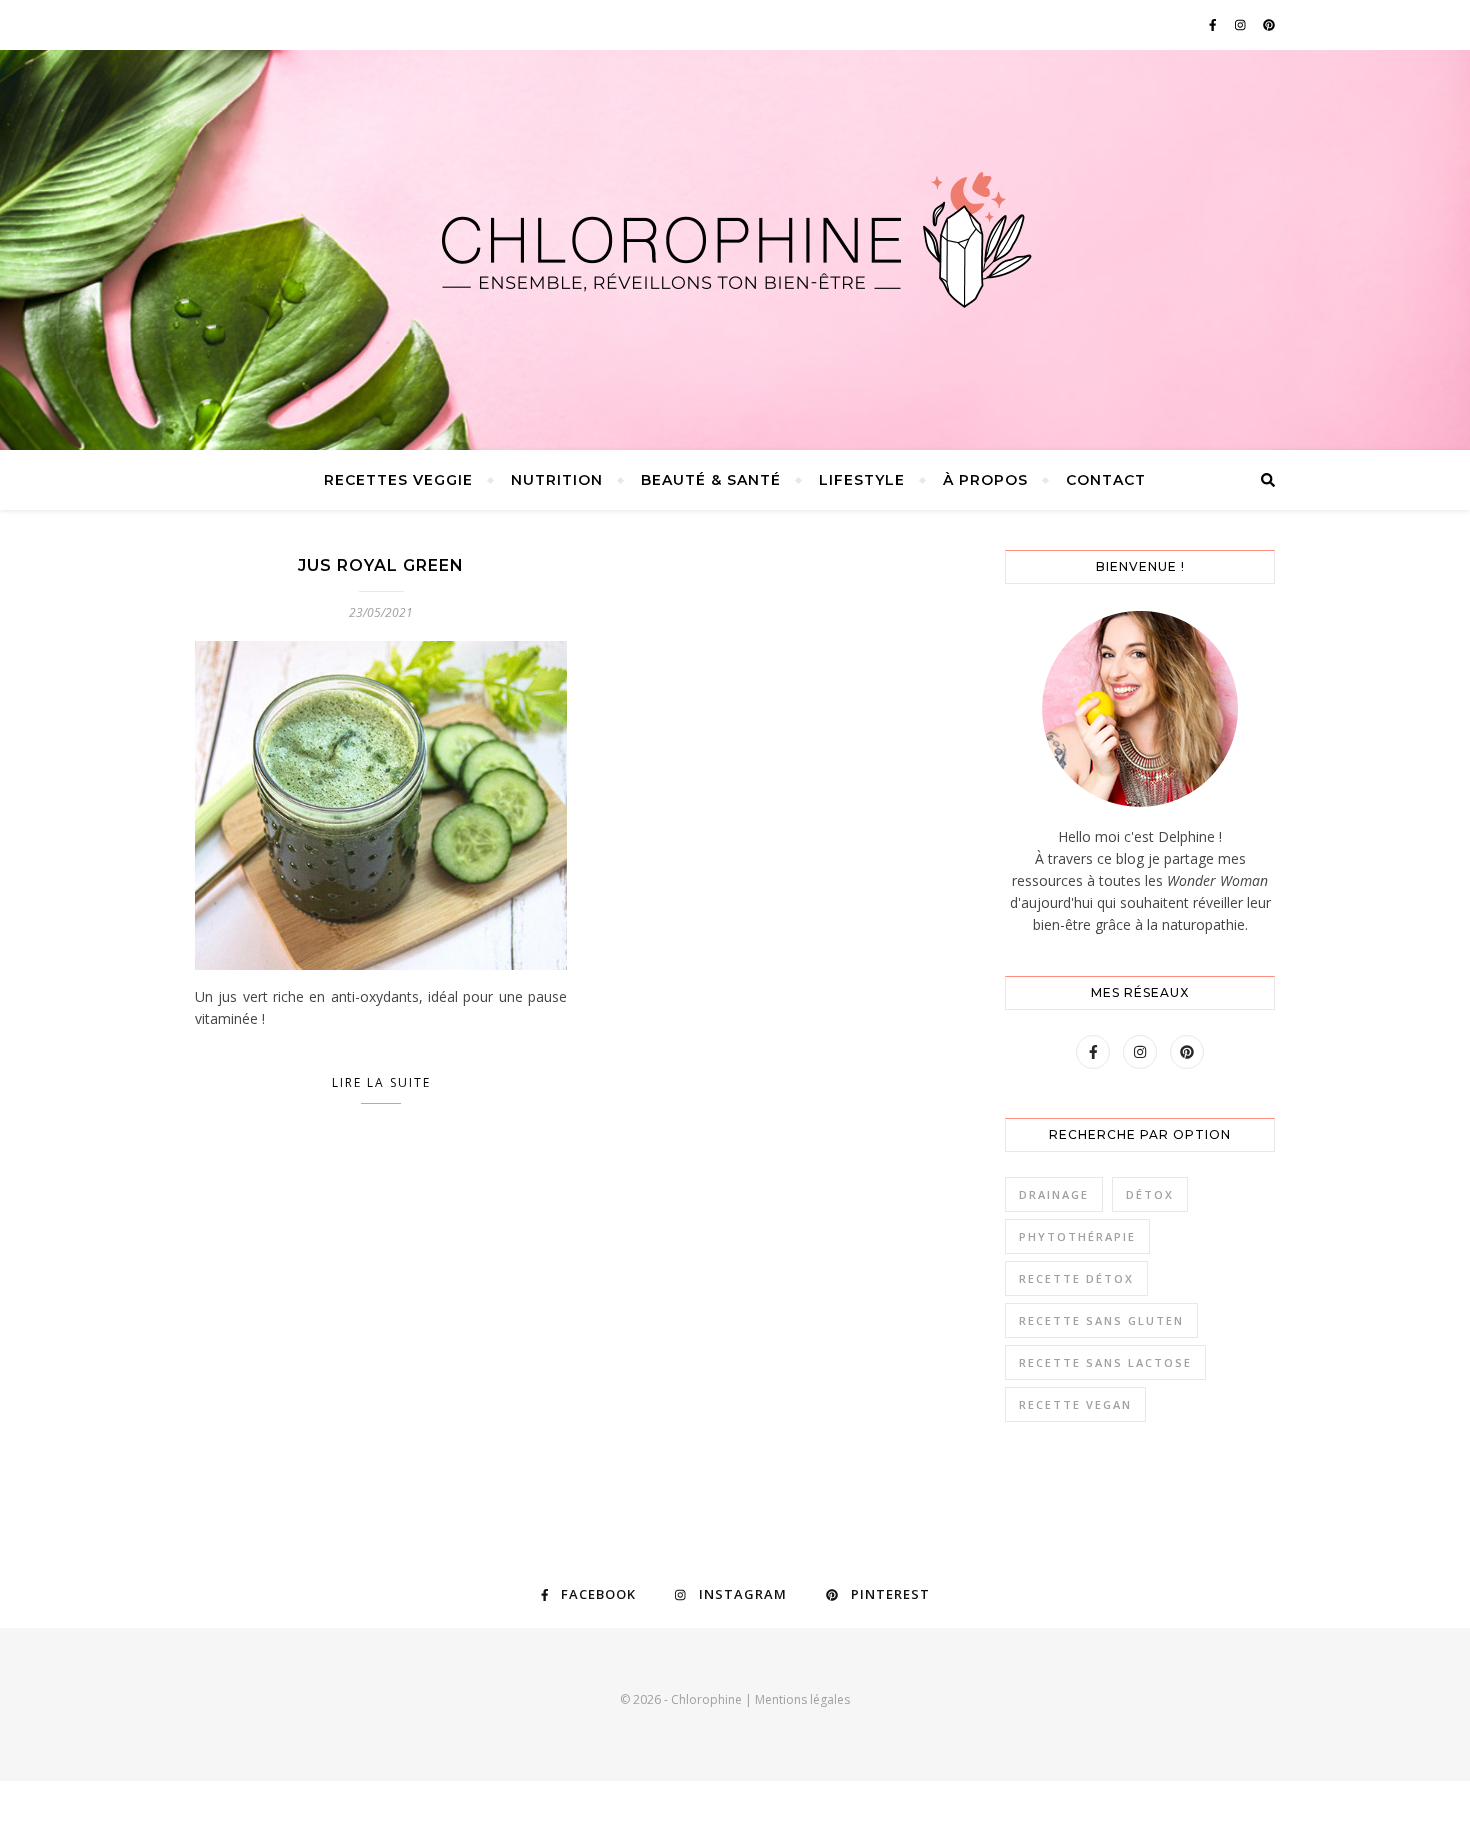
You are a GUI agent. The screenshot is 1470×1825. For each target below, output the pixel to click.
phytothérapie (1077, 1236)
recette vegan (1075, 1404)
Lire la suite (381, 1082)
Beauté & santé (711, 480)
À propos (985, 480)
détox (1150, 1194)
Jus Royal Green (381, 565)
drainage (1054, 1194)
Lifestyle (862, 480)
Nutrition (557, 480)
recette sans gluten (1101, 1320)
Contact (1106, 480)
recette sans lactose (1105, 1362)
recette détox (1076, 1278)
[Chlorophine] (735, 240)
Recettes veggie (398, 480)
